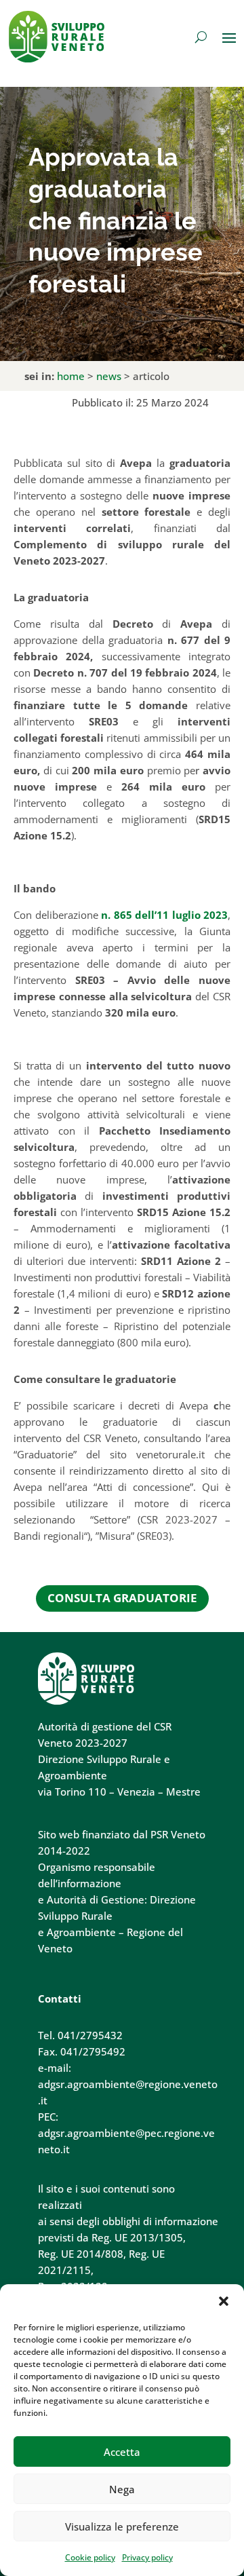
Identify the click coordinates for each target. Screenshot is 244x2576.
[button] (224, 2301)
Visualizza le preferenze (122, 2526)
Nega (122, 2489)
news (109, 376)
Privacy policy (147, 2557)
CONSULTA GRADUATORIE (122, 1598)
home (71, 376)
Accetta (122, 2452)
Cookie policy (90, 2557)
